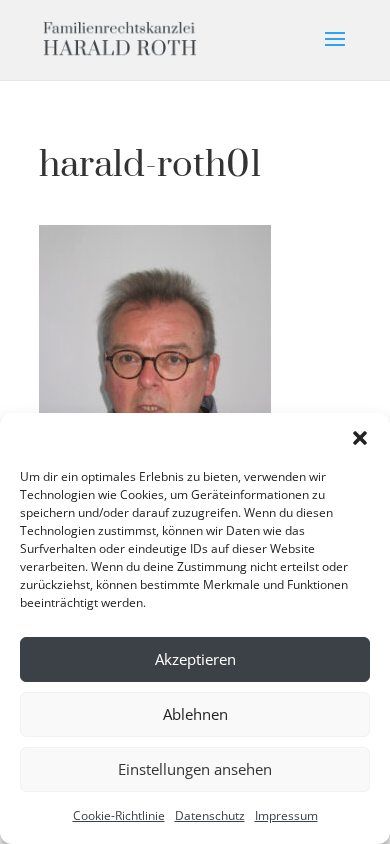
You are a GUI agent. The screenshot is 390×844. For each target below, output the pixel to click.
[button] (360, 438)
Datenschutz (210, 815)
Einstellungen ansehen (195, 769)
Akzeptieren (195, 659)
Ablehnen (195, 714)
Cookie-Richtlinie (119, 815)
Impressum (286, 815)
